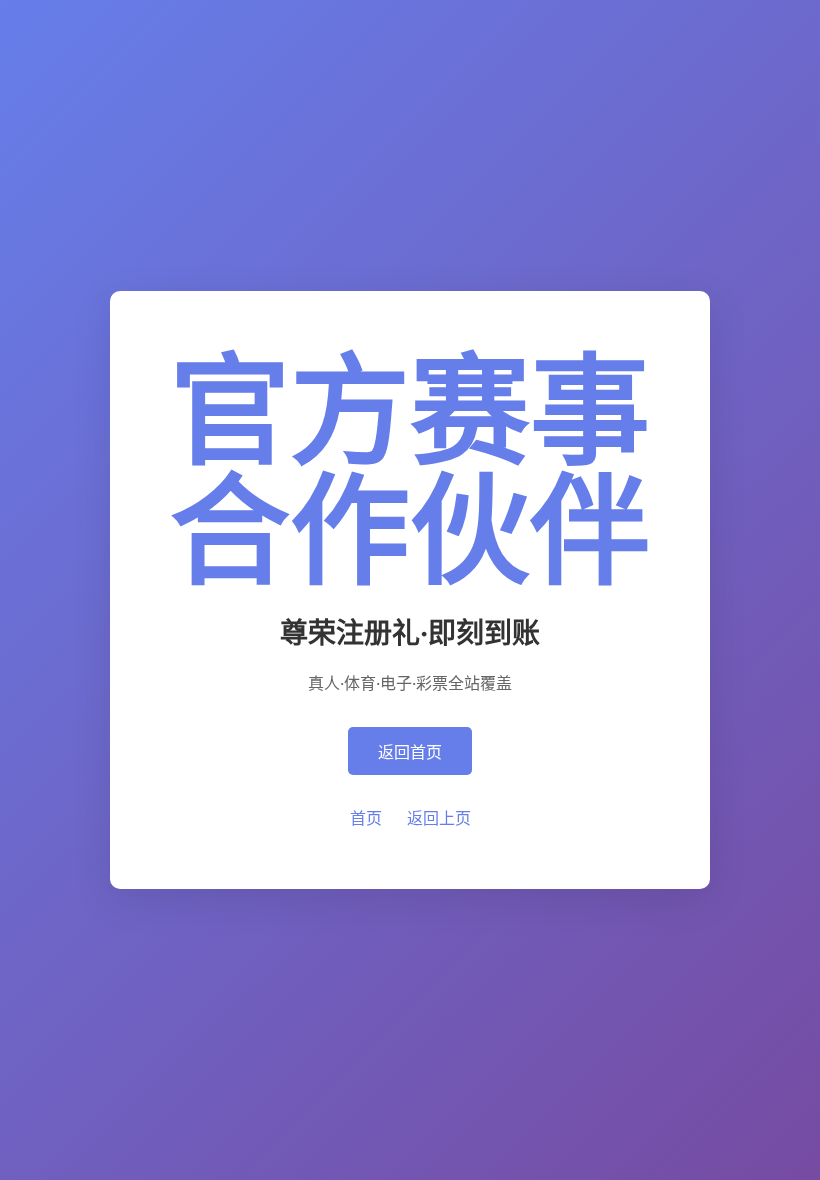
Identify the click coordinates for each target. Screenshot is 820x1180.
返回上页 (439, 818)
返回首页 (410, 752)
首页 (366, 818)
